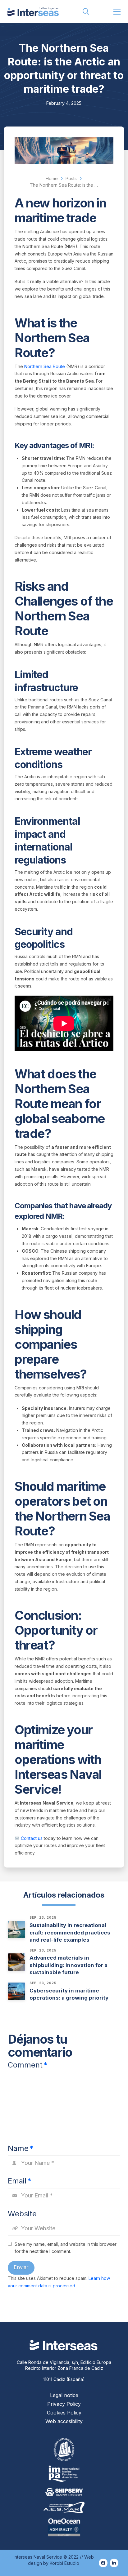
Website (22, 2214)
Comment (27, 2065)
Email (19, 2181)
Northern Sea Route (45, 366)
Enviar (21, 2267)
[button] (86, 12)
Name (21, 2148)
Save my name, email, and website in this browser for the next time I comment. (66, 2248)
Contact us (32, 1838)
